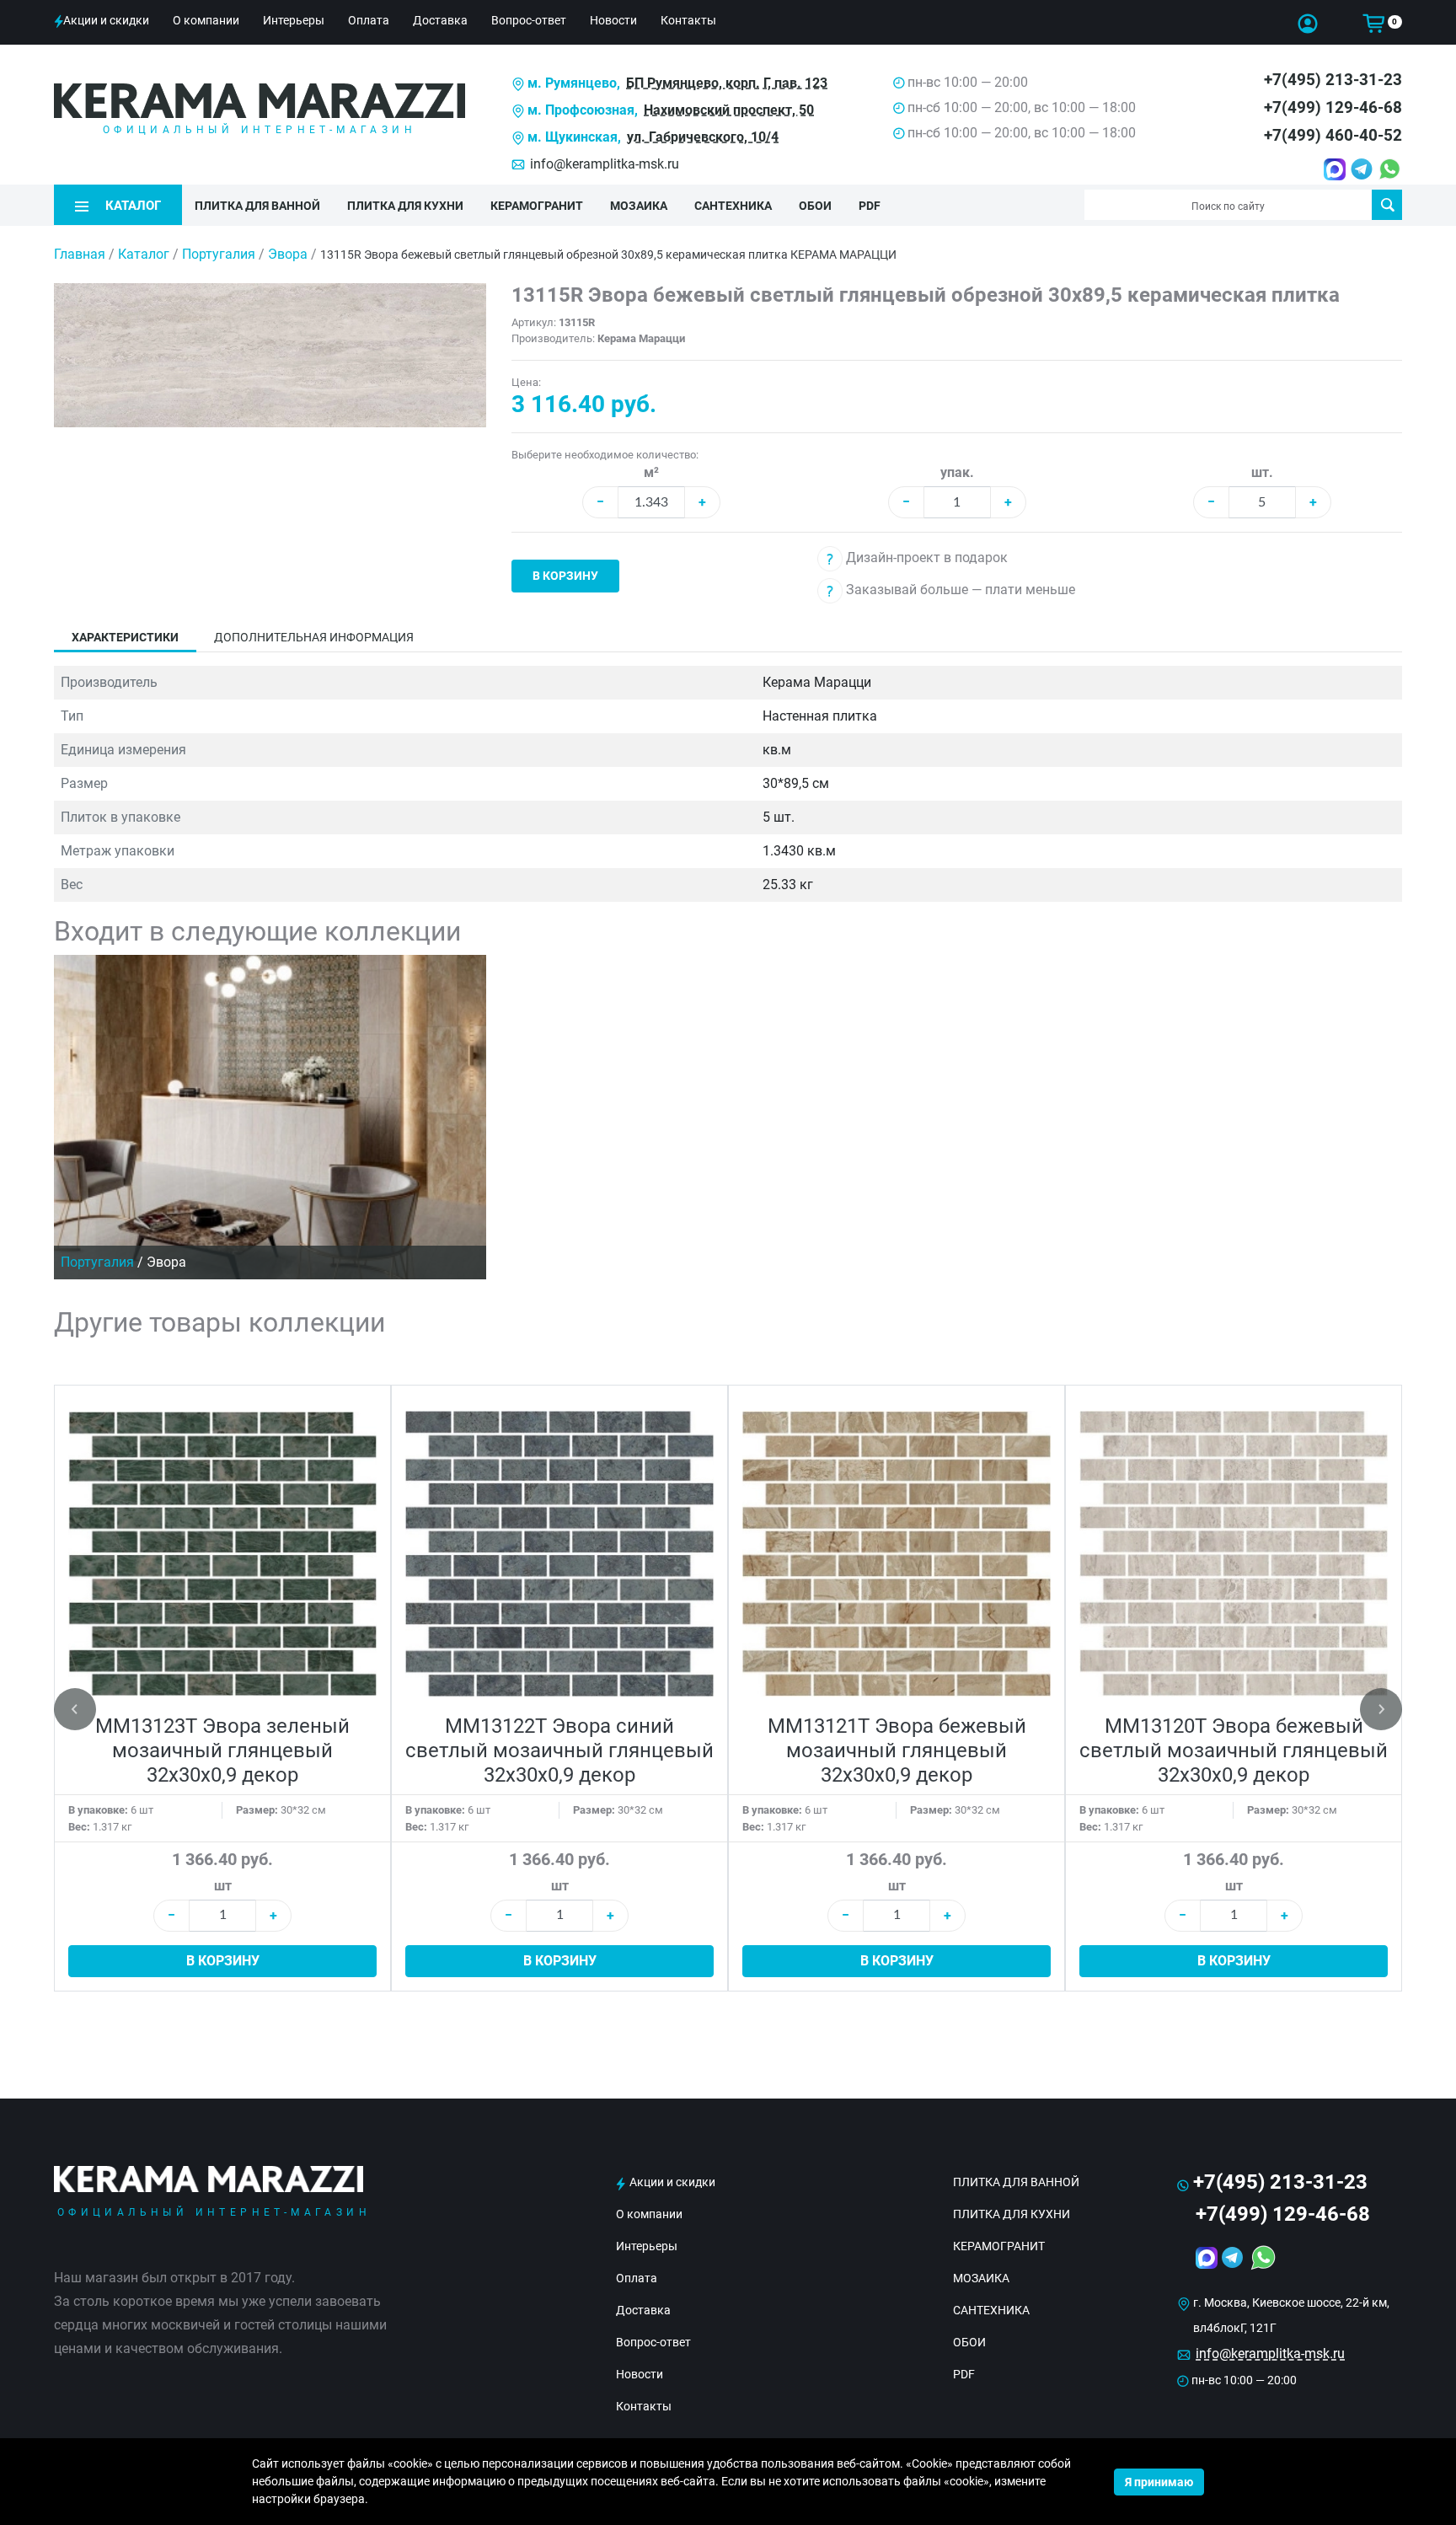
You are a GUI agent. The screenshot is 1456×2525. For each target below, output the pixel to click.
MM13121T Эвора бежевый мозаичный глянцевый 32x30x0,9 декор (897, 1750)
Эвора (289, 254)
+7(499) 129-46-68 (1333, 107)
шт (223, 1886)
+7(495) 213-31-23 (1333, 80)
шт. (1262, 472)
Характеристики (125, 637)
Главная (80, 254)
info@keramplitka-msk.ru (605, 164)
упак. (957, 472)
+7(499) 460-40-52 (1333, 135)
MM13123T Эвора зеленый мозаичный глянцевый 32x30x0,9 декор (222, 1750)
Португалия (220, 254)
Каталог (144, 254)
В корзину (565, 576)
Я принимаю (1159, 2482)
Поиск (1387, 205)
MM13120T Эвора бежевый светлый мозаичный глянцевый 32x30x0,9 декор (1234, 1750)
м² (651, 472)
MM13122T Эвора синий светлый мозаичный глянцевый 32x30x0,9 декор (559, 1750)
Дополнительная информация (314, 637)
